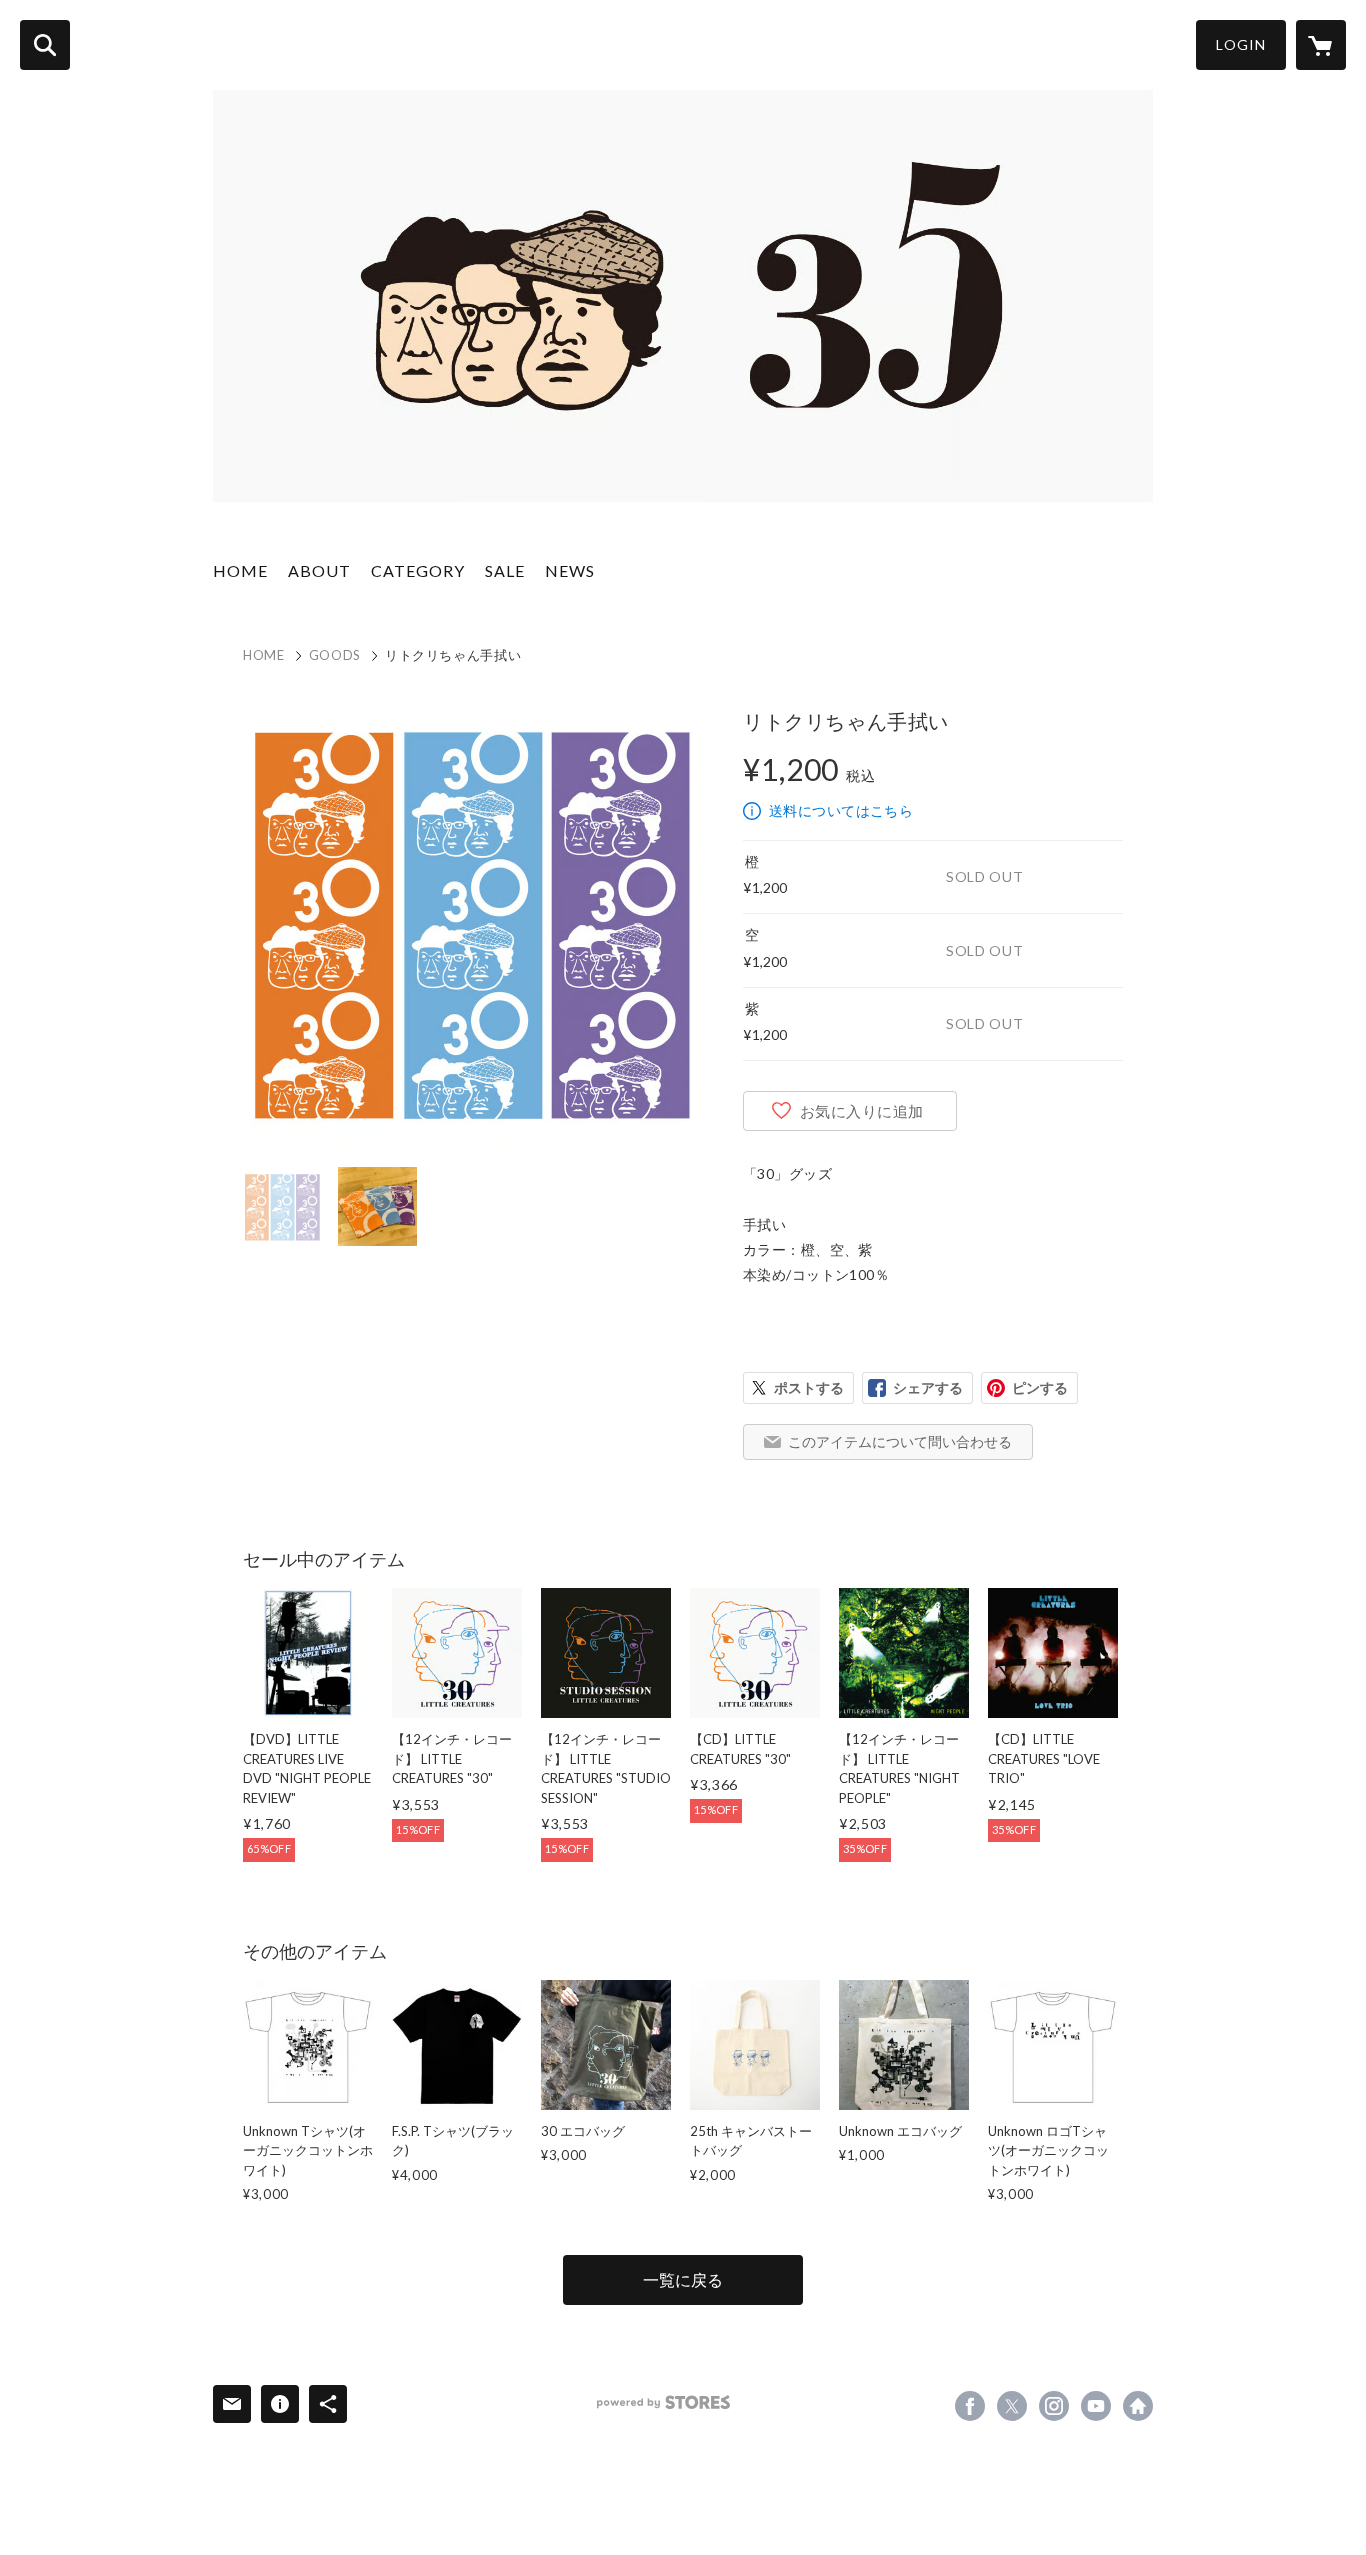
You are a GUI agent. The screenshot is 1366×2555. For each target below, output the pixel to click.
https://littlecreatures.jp (1138, 2406)
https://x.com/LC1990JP (1012, 2406)
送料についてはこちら (841, 810)
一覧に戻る (683, 2279)
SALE (505, 570)
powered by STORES (663, 2402)
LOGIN (1241, 44)
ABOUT (319, 570)
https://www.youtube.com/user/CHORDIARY (1096, 2406)
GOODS (335, 655)
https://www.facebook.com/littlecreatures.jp (970, 2406)
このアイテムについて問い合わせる (900, 1441)
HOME (240, 570)
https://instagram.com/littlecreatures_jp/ (1054, 2406)
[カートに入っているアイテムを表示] (1321, 45)
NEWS (570, 570)
